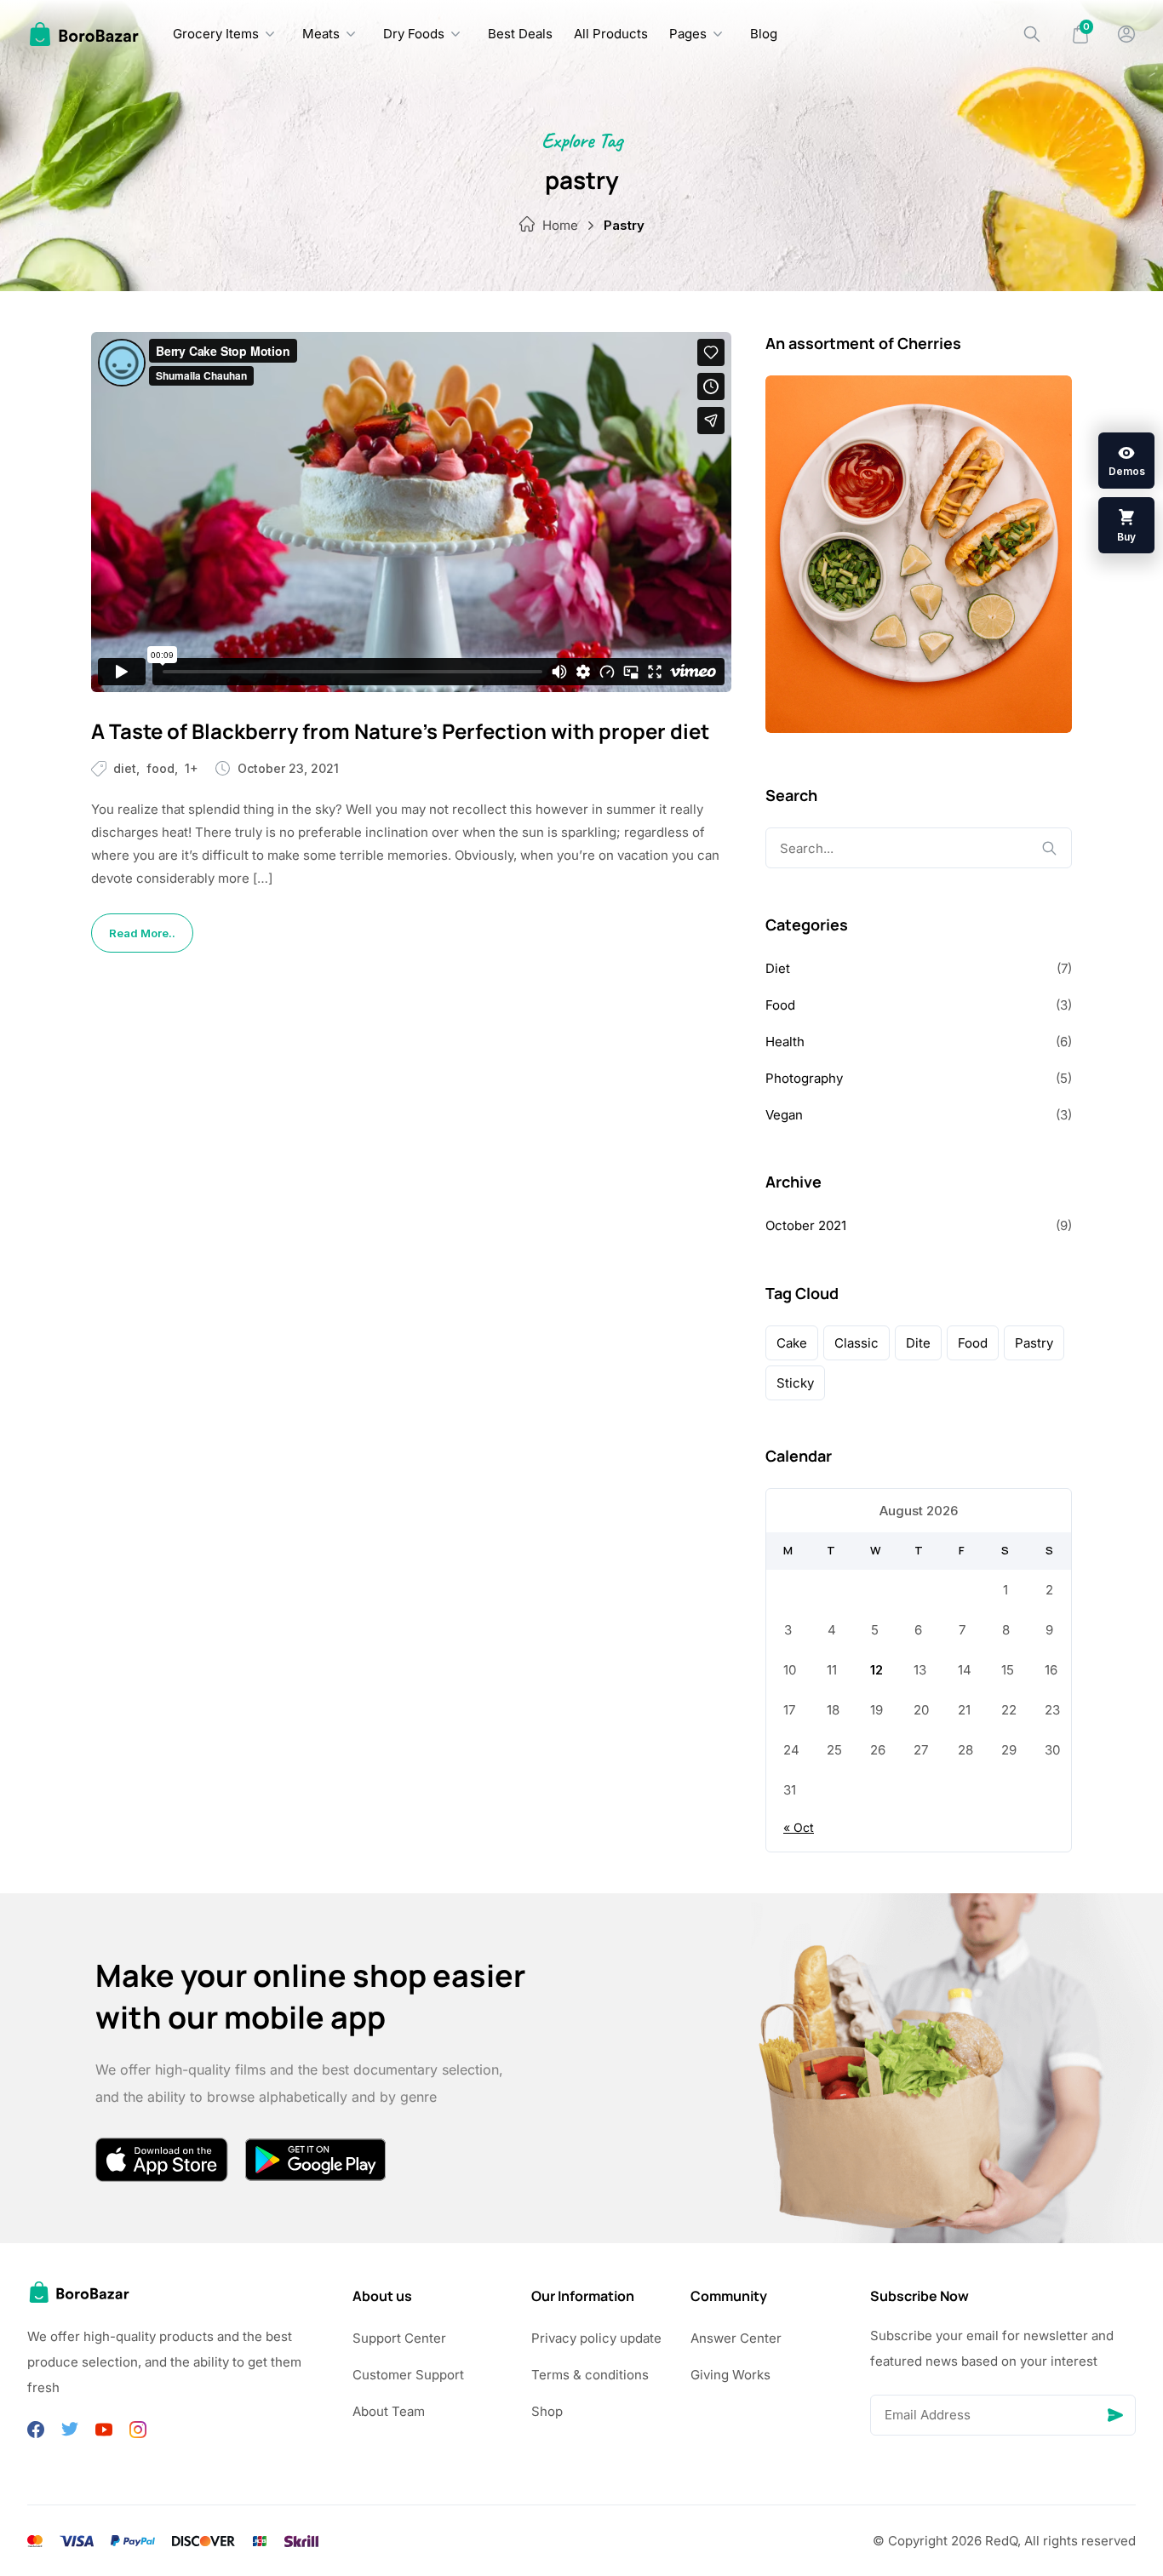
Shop (547, 2411)
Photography (804, 1078)
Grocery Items (216, 34)
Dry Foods (414, 34)
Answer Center (736, 2338)
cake (792, 1343)
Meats (321, 34)
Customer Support (408, 2375)
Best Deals (520, 34)
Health (785, 1042)
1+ (192, 768)
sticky (795, 1383)
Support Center (399, 2338)
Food (160, 768)
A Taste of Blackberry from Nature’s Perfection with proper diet (400, 731)
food (973, 1343)
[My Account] (1126, 34)
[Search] (1032, 34)
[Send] (1115, 2415)
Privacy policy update (596, 2338)
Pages (688, 34)
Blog (764, 34)
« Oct (799, 1827)
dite (918, 1343)
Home (560, 225)
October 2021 (806, 1225)
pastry (1034, 1343)
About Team (389, 2411)
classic (856, 1343)
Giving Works (730, 2375)
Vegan (784, 1115)
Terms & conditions (590, 2375)
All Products (611, 34)
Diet (125, 768)
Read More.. (142, 933)
